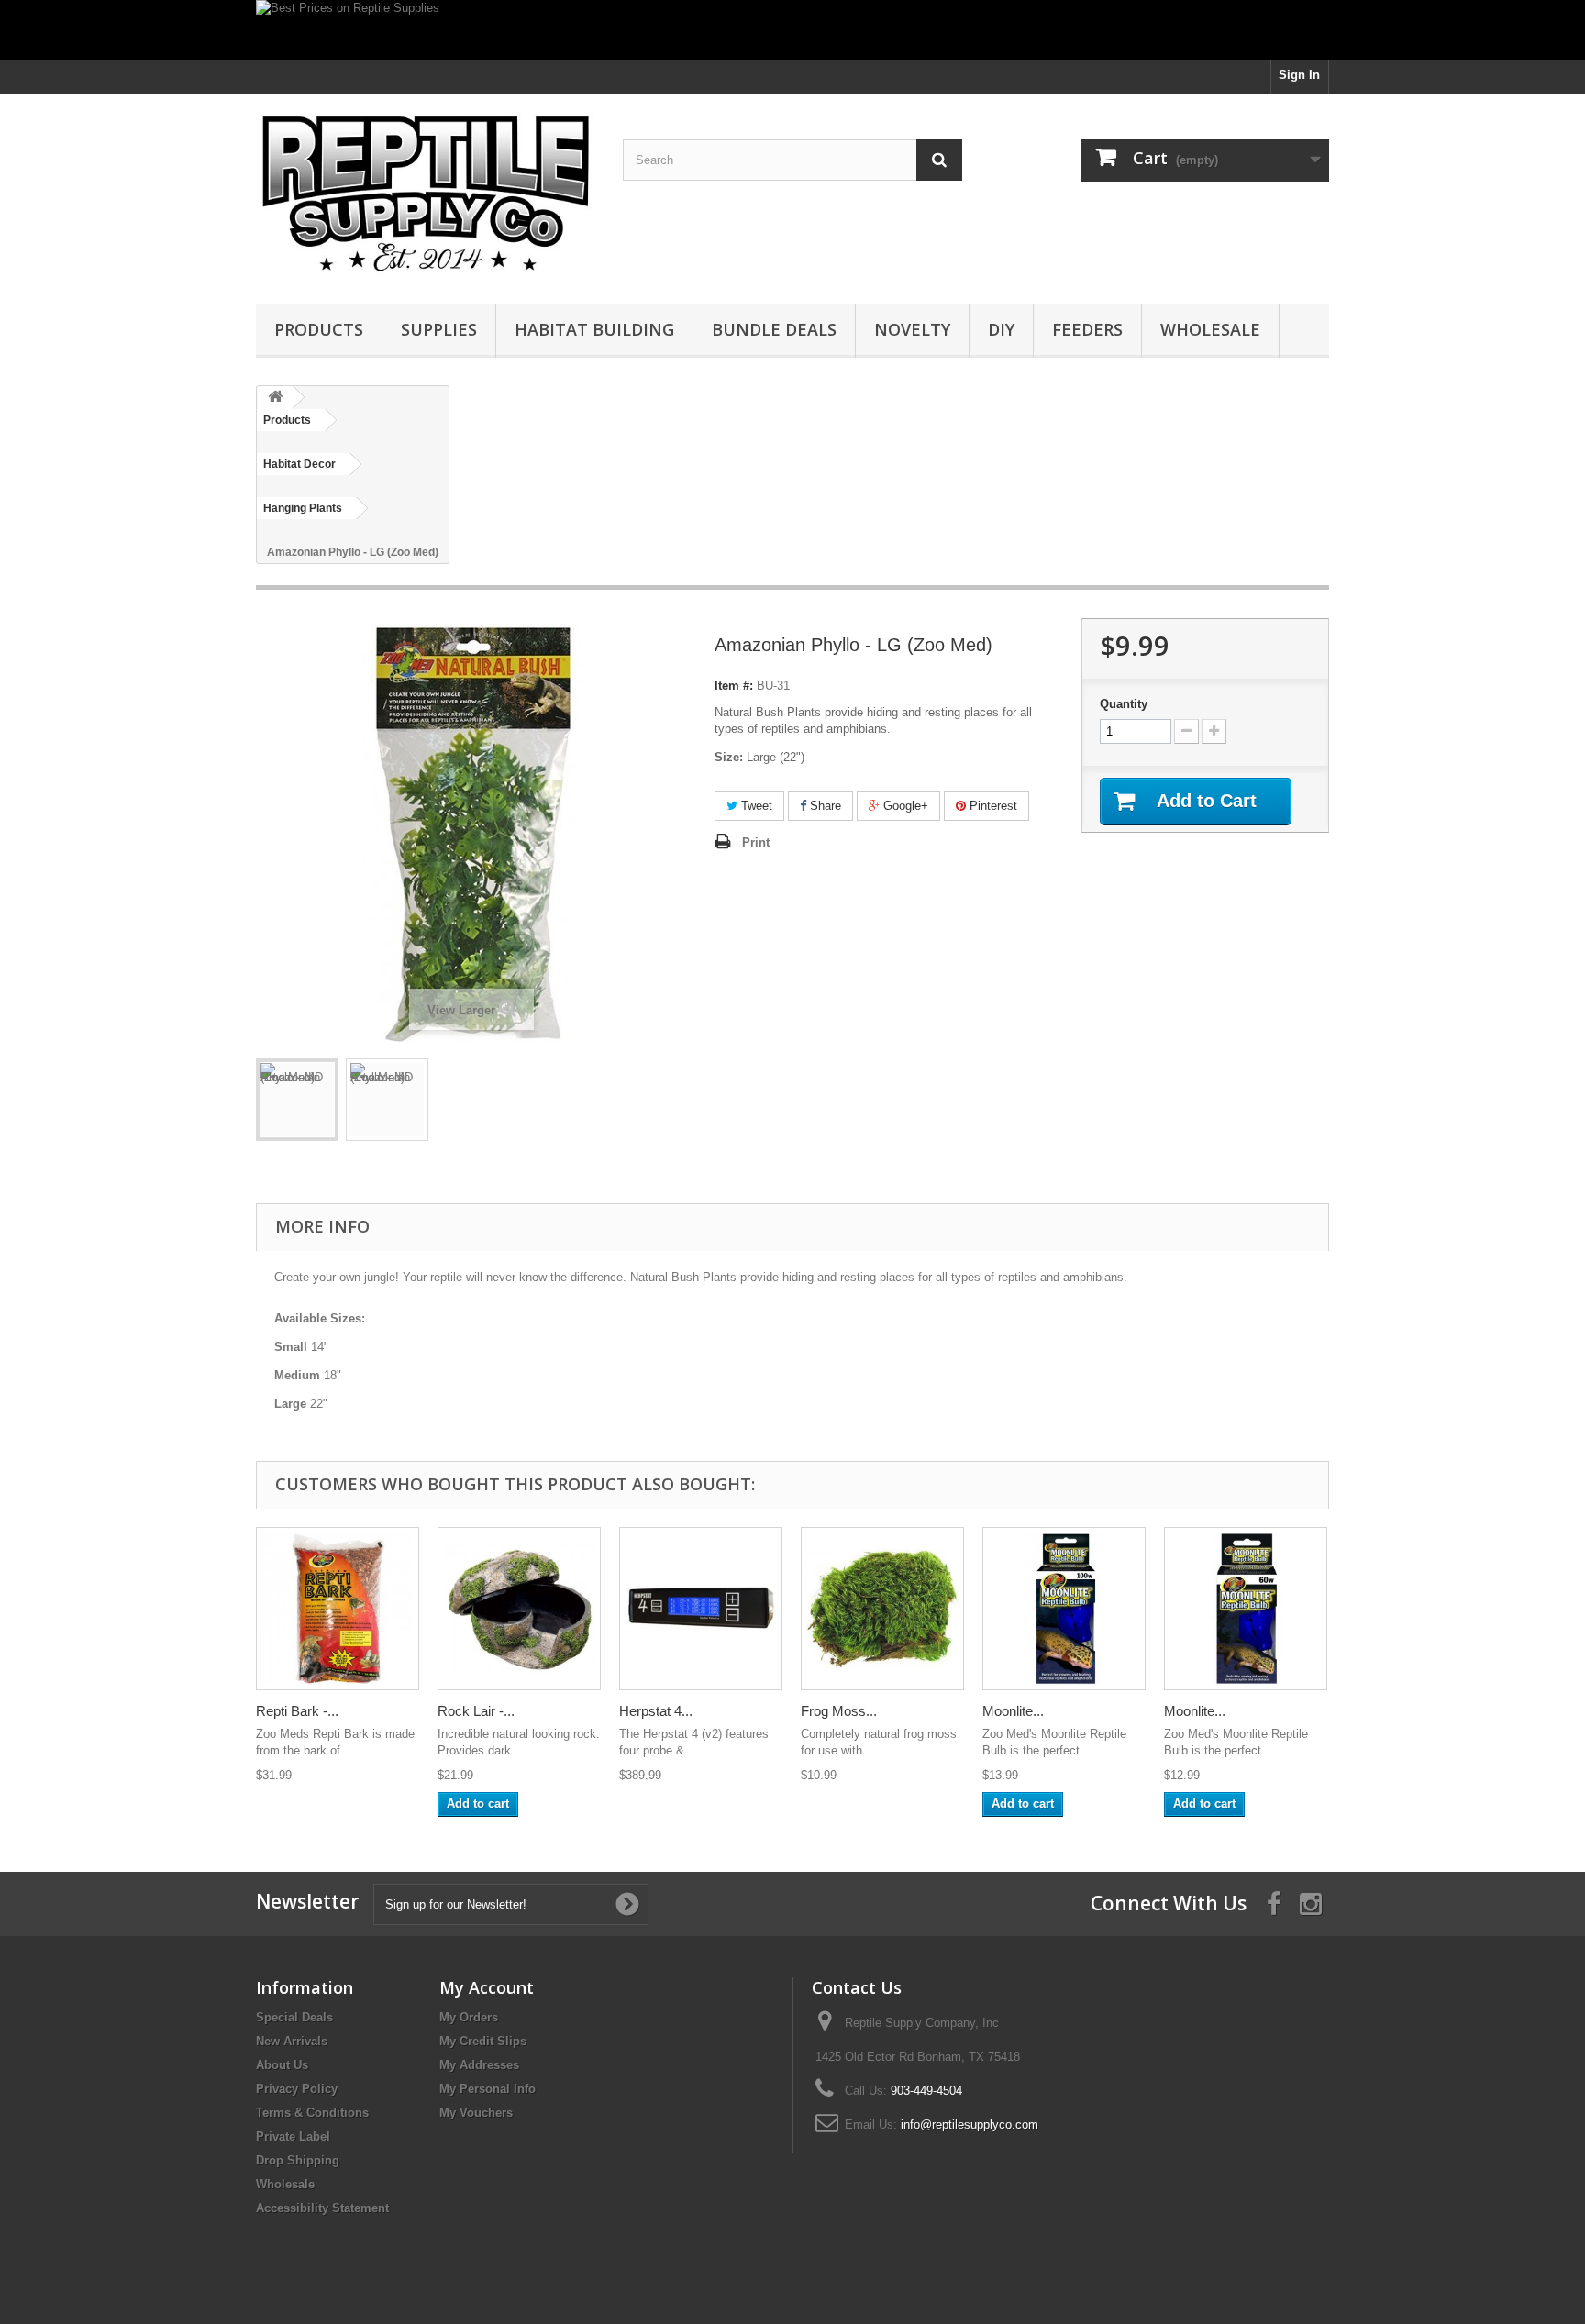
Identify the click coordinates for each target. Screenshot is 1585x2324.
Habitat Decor (299, 464)
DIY (1001, 329)
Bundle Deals (774, 329)
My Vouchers (476, 2113)
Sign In (1299, 75)
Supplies (439, 329)
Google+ (904, 806)
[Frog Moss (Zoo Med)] (882, 1609)
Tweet (755, 806)
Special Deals (294, 2017)
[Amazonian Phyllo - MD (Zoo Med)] (297, 1100)
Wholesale (1210, 329)
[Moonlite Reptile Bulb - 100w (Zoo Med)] (1064, 1609)
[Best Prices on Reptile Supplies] (792, 30)
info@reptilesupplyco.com (970, 2125)
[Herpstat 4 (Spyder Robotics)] (701, 1609)
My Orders (469, 2017)
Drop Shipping (298, 2160)
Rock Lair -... (476, 1711)
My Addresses (479, 2065)
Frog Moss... (839, 1711)
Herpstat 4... (656, 1711)
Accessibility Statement (322, 2208)
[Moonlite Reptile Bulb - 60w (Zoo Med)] (1246, 1609)
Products (319, 329)
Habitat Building (594, 329)
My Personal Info (488, 2089)
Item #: (734, 686)
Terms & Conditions (312, 2113)
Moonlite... (1013, 1711)
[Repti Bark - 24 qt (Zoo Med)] (338, 1609)
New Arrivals (292, 2041)
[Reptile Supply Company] (426, 194)
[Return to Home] (275, 398)
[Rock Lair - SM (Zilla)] (519, 1609)
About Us (282, 2065)
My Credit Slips (483, 2041)
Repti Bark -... (297, 1711)
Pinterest (992, 806)
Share (824, 806)
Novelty (912, 329)
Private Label (293, 2136)
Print (756, 842)
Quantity (1124, 704)
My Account (487, 1987)
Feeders (1087, 329)
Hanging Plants (303, 508)
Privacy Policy (297, 2089)
